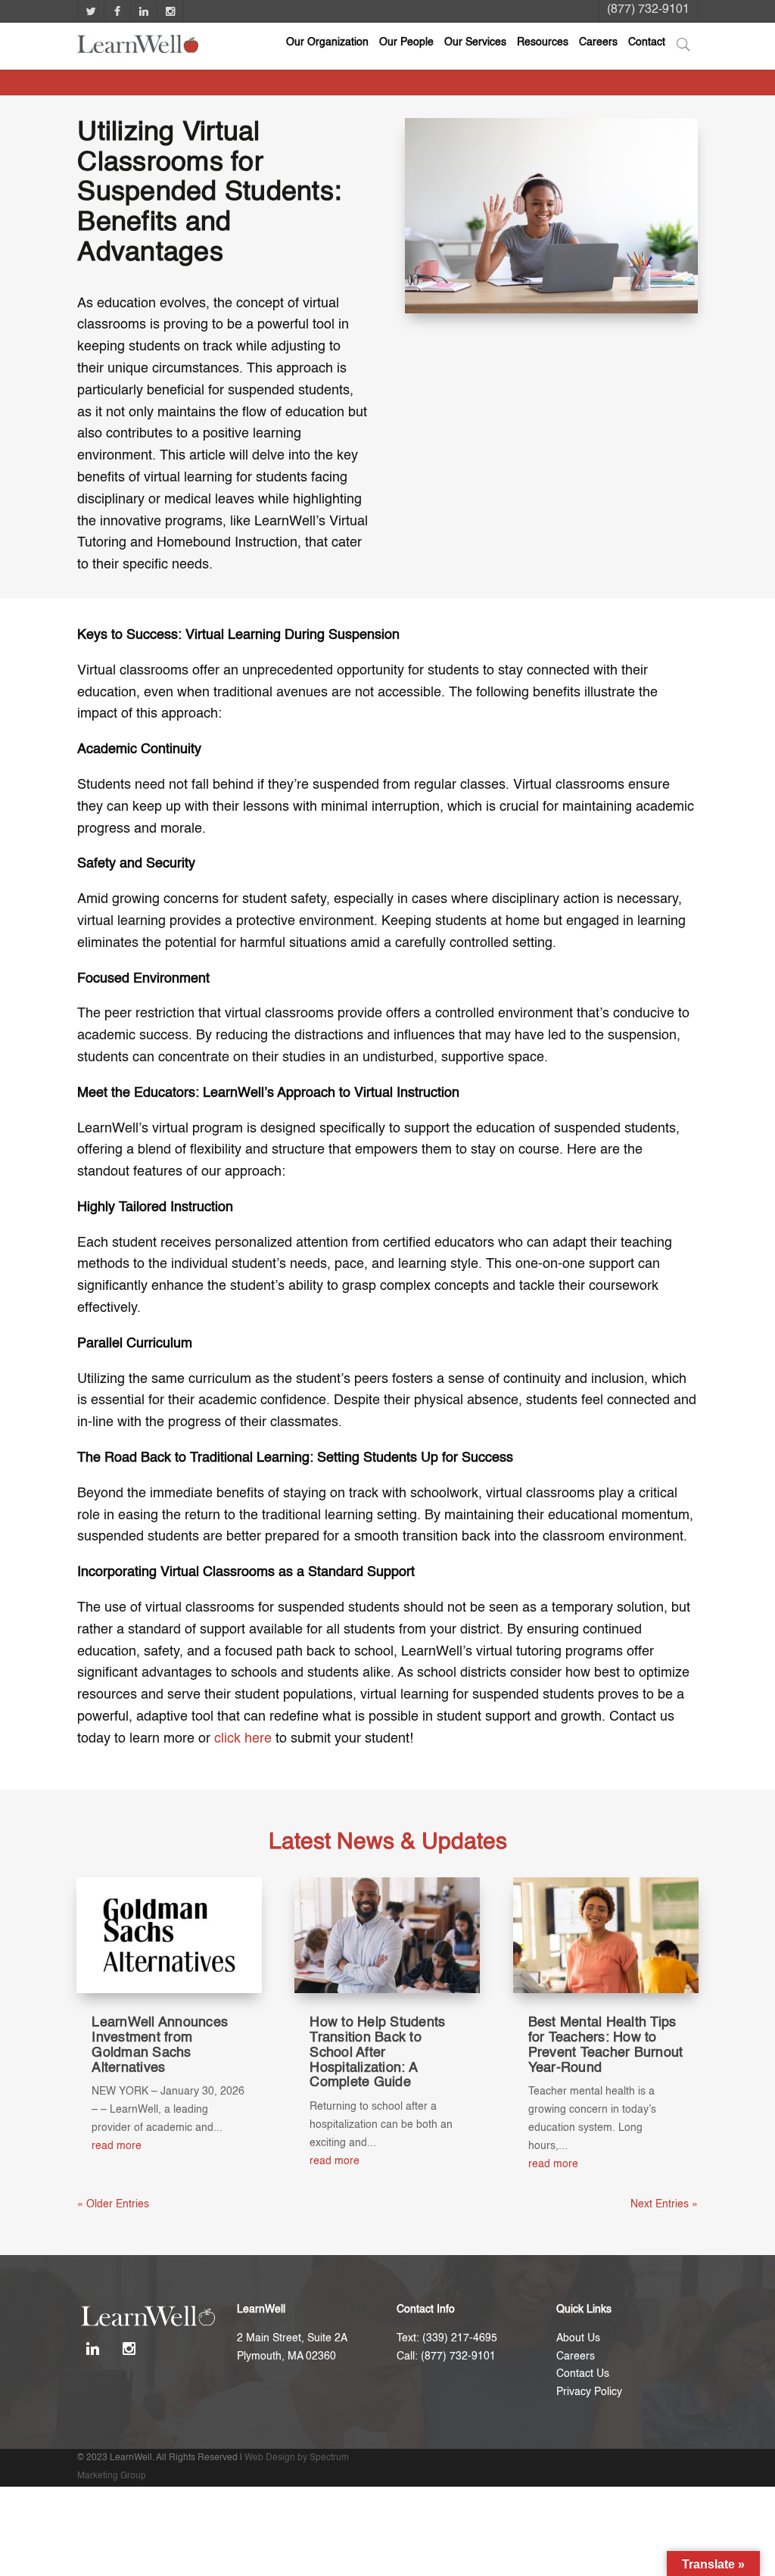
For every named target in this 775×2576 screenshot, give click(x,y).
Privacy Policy (589, 2392)
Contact (647, 42)
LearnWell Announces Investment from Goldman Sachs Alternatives (160, 2045)
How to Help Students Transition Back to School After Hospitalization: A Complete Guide (377, 2053)
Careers (598, 42)
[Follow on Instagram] (170, 11)
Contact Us (583, 2374)
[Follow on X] (90, 11)
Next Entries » (664, 2204)
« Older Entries (113, 2204)
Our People (406, 42)
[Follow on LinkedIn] (143, 11)
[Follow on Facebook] (117, 11)
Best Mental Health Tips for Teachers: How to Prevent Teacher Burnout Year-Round (606, 2045)
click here (243, 1739)
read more (117, 2146)
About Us (578, 2338)
